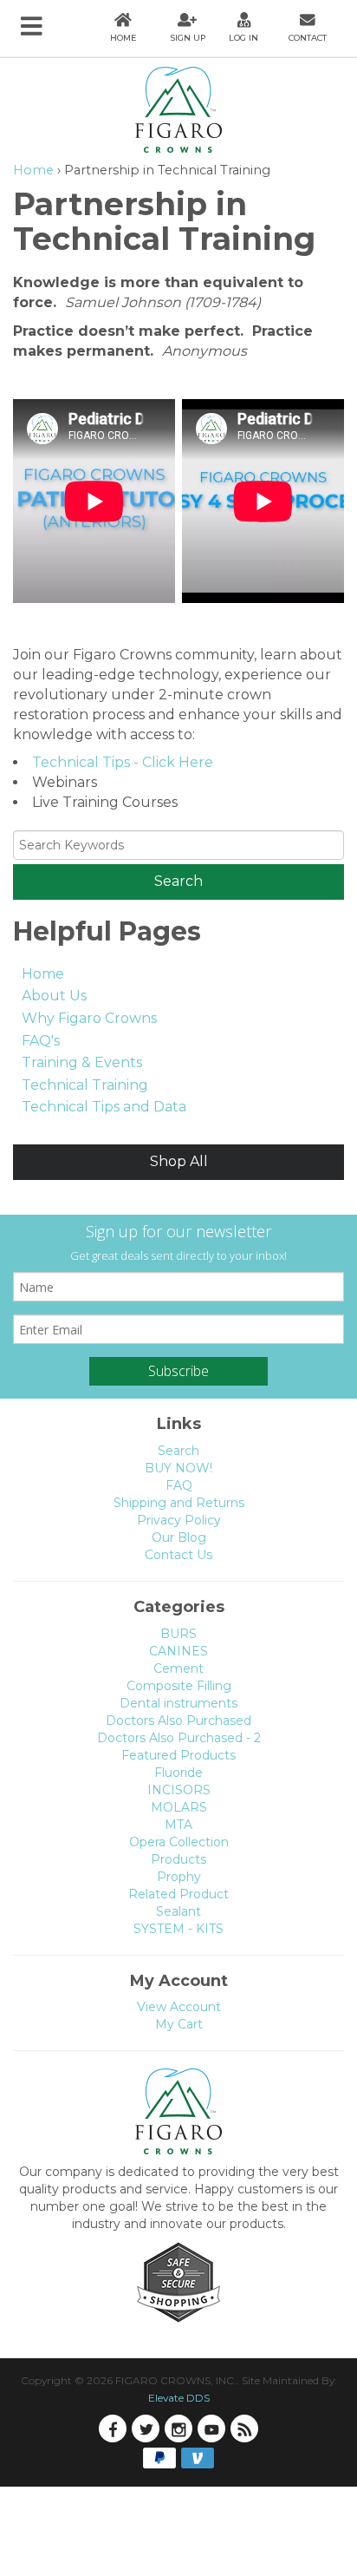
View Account (179, 2007)
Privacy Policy (179, 1520)
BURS (178, 1634)
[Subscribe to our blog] (244, 2429)
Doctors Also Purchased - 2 (179, 1738)
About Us (54, 996)
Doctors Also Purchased (178, 1721)
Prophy (179, 1877)
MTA (178, 1825)
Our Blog (179, 1537)
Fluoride (178, 1773)
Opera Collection (179, 1842)
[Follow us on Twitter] (146, 2429)
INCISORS (179, 1790)
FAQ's (41, 1041)
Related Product (178, 1894)
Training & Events (82, 1062)
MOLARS (179, 1807)
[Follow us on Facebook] (113, 2429)
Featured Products (178, 1755)
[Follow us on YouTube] (211, 2429)
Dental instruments (178, 1703)
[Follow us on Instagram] (178, 2429)
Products (178, 1859)
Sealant (178, 1911)
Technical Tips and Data (104, 1107)
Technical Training (85, 1085)
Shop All (179, 1161)
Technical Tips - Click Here (123, 762)
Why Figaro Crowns (89, 1018)
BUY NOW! (178, 1468)
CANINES (178, 1651)
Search (178, 1451)
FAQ (179, 1485)
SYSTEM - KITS (178, 1929)
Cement (178, 1668)
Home (33, 170)
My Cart (179, 2024)
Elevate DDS (179, 2398)
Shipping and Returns (179, 1503)
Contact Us (178, 1555)
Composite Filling (179, 1686)
